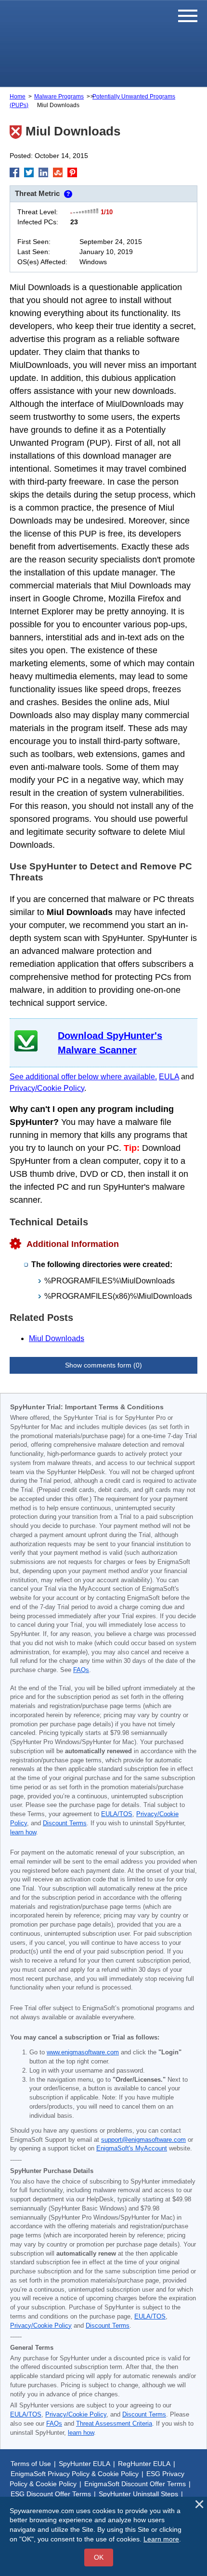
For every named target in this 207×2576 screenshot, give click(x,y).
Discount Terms (65, 1823)
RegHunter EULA (144, 2464)
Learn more (161, 2539)
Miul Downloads (57, 1338)
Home (18, 97)
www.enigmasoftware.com (83, 2052)
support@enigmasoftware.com (143, 2140)
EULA (169, 1077)
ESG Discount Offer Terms (51, 2494)
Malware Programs (59, 97)
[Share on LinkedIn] (43, 172)
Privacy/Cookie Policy (47, 1088)
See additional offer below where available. (83, 1077)
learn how (23, 1832)
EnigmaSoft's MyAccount (132, 2149)
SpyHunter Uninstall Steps (138, 2494)
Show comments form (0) (103, 1365)
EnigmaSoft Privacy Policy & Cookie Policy (75, 2474)
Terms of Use (31, 2464)
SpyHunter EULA (84, 2464)
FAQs (81, 1670)
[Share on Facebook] (14, 172)
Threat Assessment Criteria (114, 2424)
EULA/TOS (117, 1814)
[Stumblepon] (58, 172)
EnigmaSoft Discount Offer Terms (135, 2484)
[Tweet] (29, 172)
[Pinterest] (72, 172)
